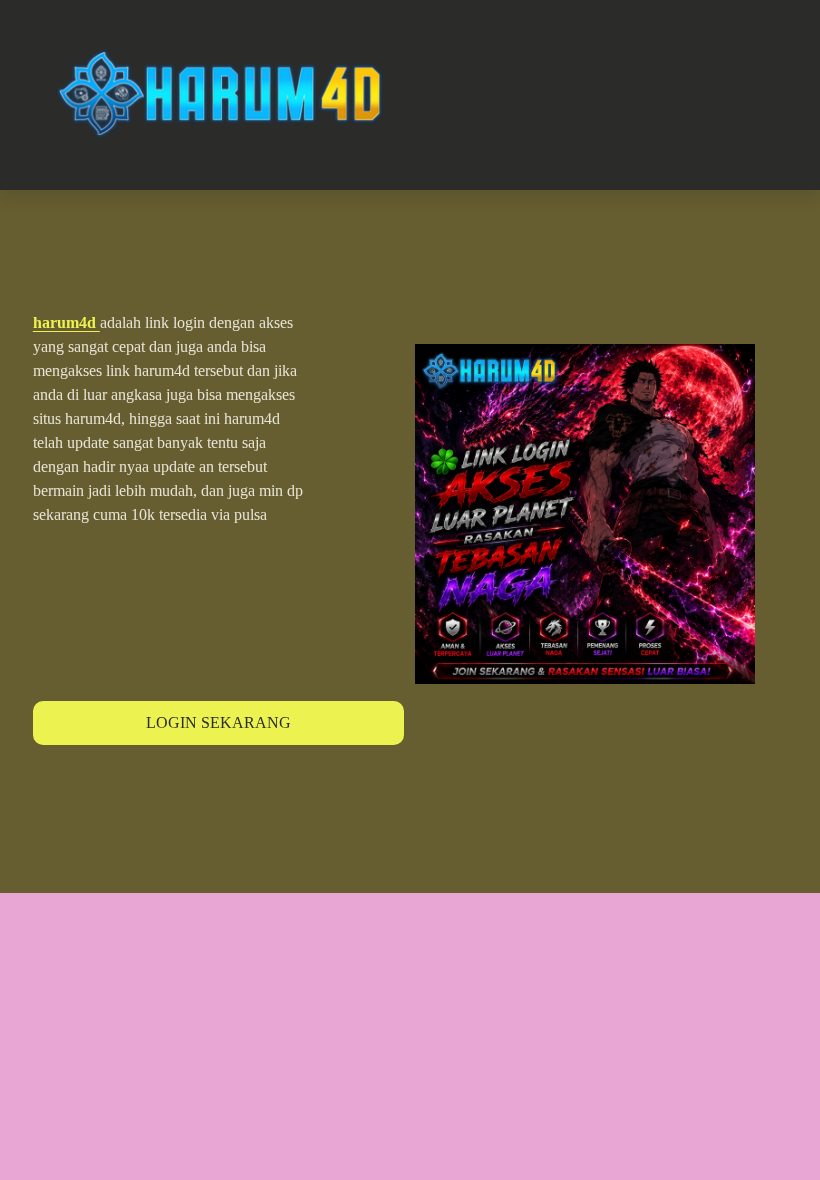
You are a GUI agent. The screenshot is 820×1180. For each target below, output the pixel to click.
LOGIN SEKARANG (218, 722)
